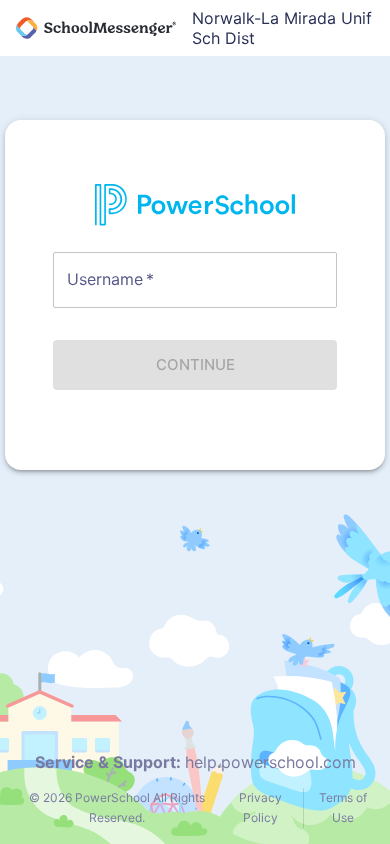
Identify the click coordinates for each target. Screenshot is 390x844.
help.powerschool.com (270, 762)
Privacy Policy (260, 807)
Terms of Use (343, 807)
